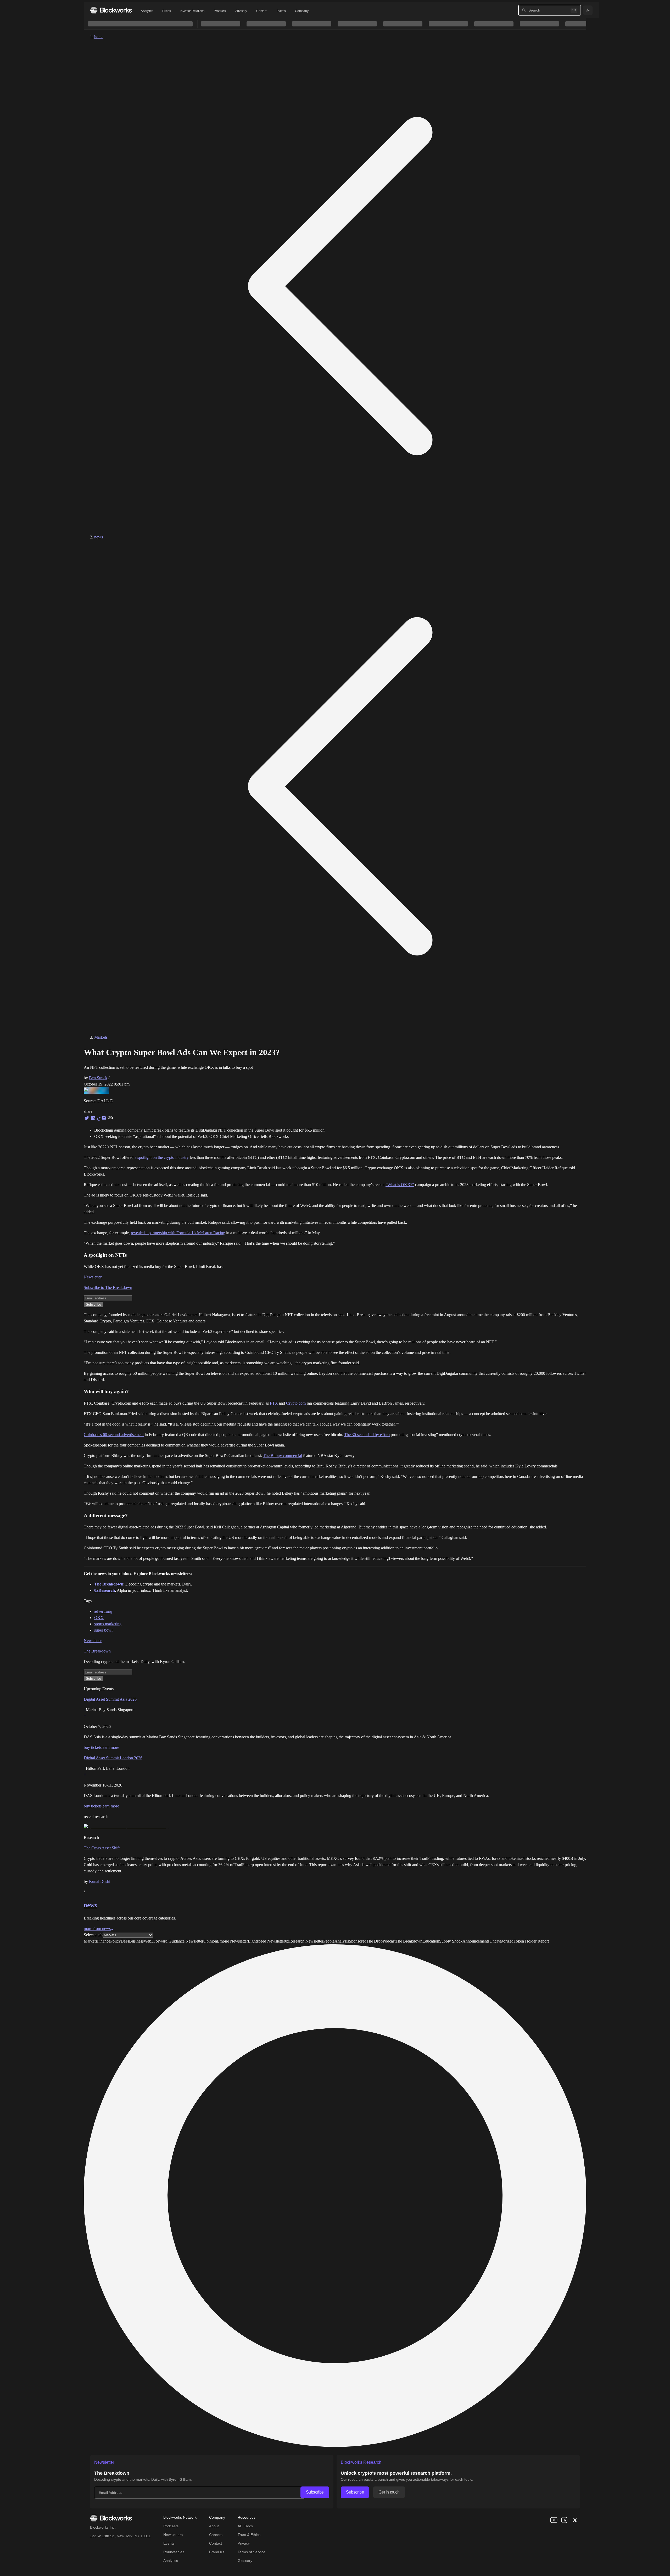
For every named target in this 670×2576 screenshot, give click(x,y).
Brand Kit (217, 2552)
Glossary (245, 2561)
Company (302, 11)
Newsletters (173, 2535)
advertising (103, 1611)
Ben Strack (98, 1078)
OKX (99, 1618)
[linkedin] (564, 2520)
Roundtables (174, 2552)
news (99, 537)
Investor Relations (192, 11)
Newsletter (93, 1277)
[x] (575, 2520)
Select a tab (93, 1935)
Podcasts (171, 2526)
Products (220, 11)
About (214, 2526)
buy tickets (93, 1747)
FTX (274, 1403)
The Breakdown (97, 1651)
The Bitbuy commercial (283, 1456)
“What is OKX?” (400, 1185)
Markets (101, 1037)
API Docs (245, 2526)
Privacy (244, 2543)
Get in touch (389, 2492)
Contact (216, 2543)
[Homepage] (111, 10)
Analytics (147, 11)
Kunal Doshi (100, 1881)
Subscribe (315, 2492)
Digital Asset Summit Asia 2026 (110, 1699)
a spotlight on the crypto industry (162, 1157)
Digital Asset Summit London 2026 (113, 1758)
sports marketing (108, 1624)
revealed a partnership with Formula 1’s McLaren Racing (178, 1233)
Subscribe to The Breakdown (108, 1287)
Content (262, 11)
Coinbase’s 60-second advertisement (114, 1435)
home (99, 37)
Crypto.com (296, 1403)
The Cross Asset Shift (102, 1848)
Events (281, 11)
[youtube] (554, 2520)
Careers (216, 2535)
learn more (110, 1747)
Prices (166, 11)
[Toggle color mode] (588, 10)
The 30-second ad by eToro (367, 1435)
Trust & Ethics (249, 2535)
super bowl (103, 1630)
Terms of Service (252, 2552)
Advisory (241, 11)
